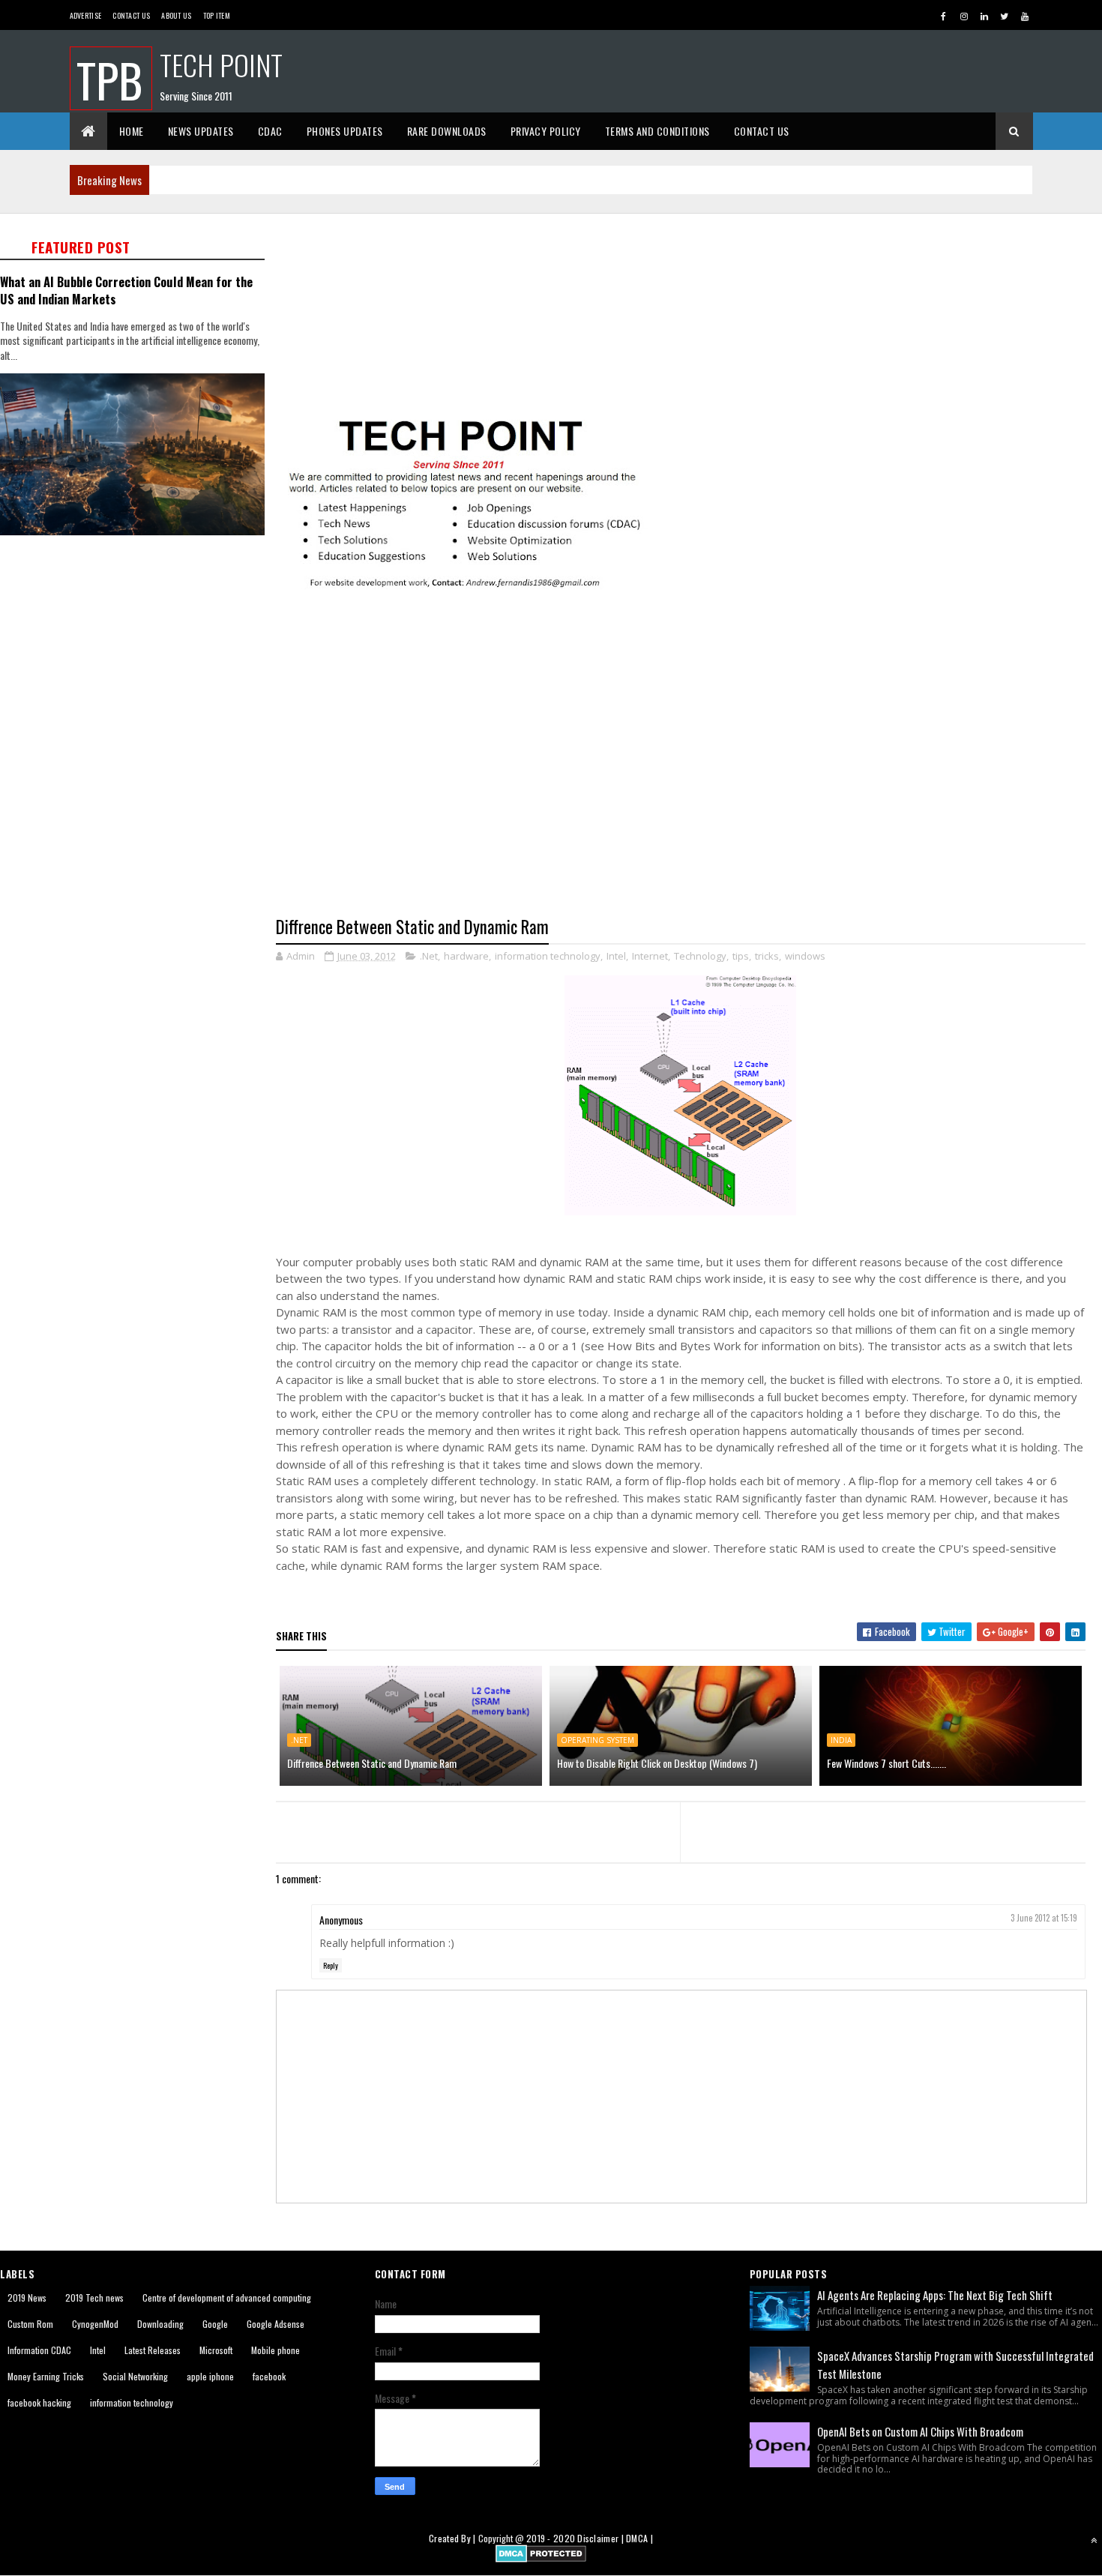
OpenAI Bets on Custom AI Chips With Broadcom (920, 2431)
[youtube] (1025, 16)
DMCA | (639, 2538)
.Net (429, 956)
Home (132, 131)
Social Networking (135, 2376)
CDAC (270, 131)
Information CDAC (39, 2350)
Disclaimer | (602, 2538)
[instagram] (964, 16)
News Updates (201, 131)
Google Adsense (275, 2324)
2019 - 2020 (551, 2538)
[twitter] (1005, 16)
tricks (767, 956)
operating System (597, 1740)
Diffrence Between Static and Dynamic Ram (372, 1763)
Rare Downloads (447, 131)
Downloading (160, 2324)
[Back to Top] (1094, 2540)
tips (741, 956)
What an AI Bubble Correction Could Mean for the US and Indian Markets (126, 290)
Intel (616, 956)
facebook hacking (39, 2402)
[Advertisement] (138, 657)
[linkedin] (984, 16)
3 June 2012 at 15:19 (1044, 1918)
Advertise (86, 15)
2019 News (27, 2297)
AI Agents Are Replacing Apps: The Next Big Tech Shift (935, 2295)
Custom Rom (30, 2324)
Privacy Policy (546, 131)
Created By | (454, 2538)
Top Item (217, 15)
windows (805, 956)
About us (176, 15)
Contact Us (131, 15)
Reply (331, 1965)
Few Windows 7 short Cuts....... (886, 1763)
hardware (466, 956)
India (841, 1740)
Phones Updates (345, 131)
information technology (548, 956)
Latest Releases (153, 2350)
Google (215, 2324)
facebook (269, 2376)
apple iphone (210, 2376)
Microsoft (216, 2350)
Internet (650, 956)
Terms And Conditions (657, 131)
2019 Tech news (94, 2297)
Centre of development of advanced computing (227, 2297)
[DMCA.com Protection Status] (541, 2558)
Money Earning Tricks (46, 2376)
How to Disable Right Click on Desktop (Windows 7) (657, 1763)
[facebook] (944, 16)
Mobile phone (275, 2350)
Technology (700, 956)
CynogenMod (95, 2324)
